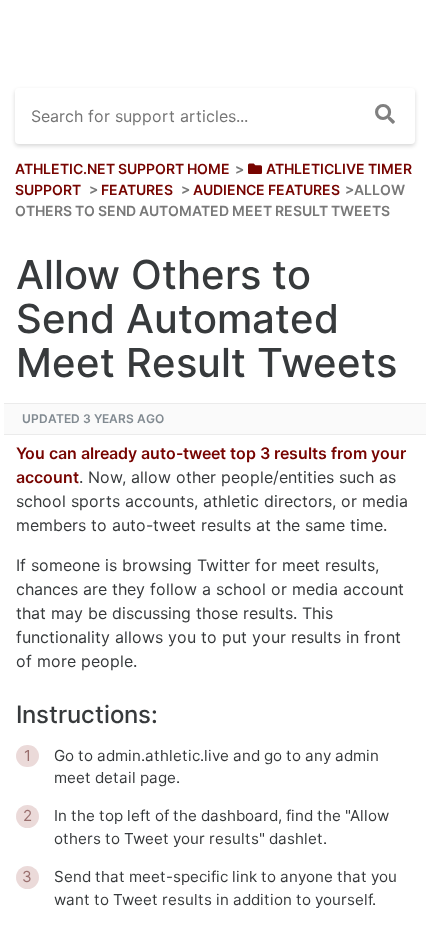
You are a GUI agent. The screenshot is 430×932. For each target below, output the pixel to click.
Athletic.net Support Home (122, 168)
